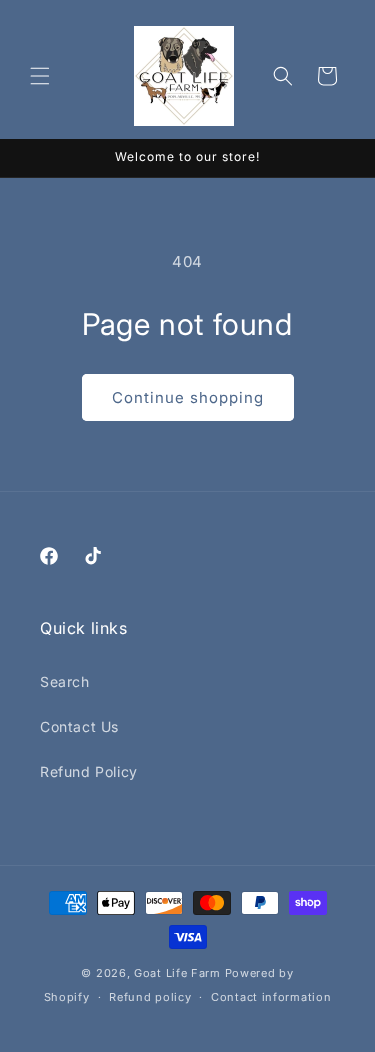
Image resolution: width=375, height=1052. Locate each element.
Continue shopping (188, 397)
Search (65, 681)
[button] (40, 76)
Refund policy (150, 997)
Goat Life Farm (177, 973)
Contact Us (79, 726)
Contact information (271, 997)
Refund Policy (89, 771)
